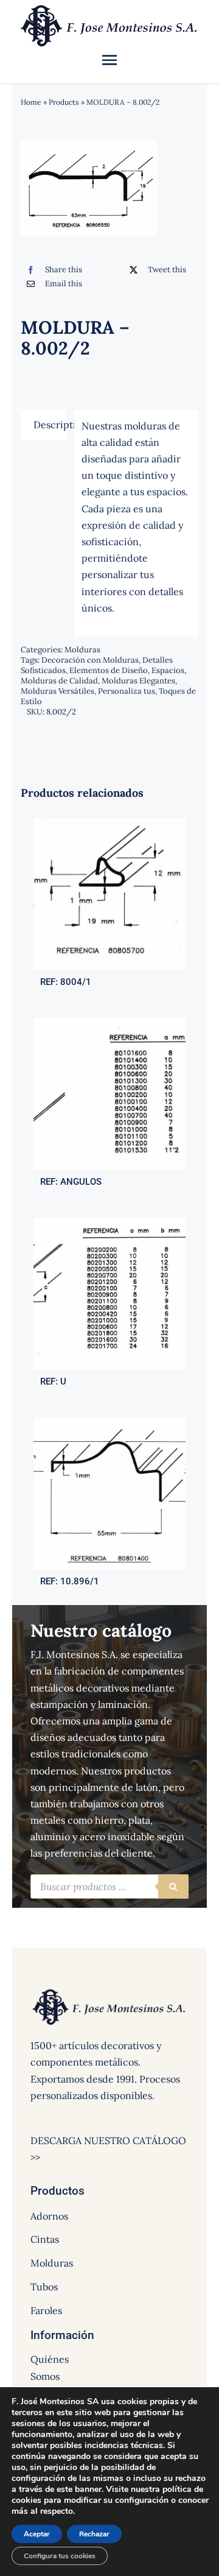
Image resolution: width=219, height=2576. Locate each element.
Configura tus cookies (60, 2556)
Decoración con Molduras (90, 660)
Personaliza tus (127, 691)
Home (31, 102)
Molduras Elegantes (138, 681)
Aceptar (37, 2534)
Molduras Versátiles (57, 691)
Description (50, 425)
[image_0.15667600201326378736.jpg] (109, 823)
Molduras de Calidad (59, 681)
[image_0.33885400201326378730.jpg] (109, 1023)
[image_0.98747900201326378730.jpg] (109, 1223)
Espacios (168, 670)
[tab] (44, 425)
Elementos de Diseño (109, 670)
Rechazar (94, 2534)
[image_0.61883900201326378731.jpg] (109, 1422)
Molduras (82, 650)
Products (64, 102)
